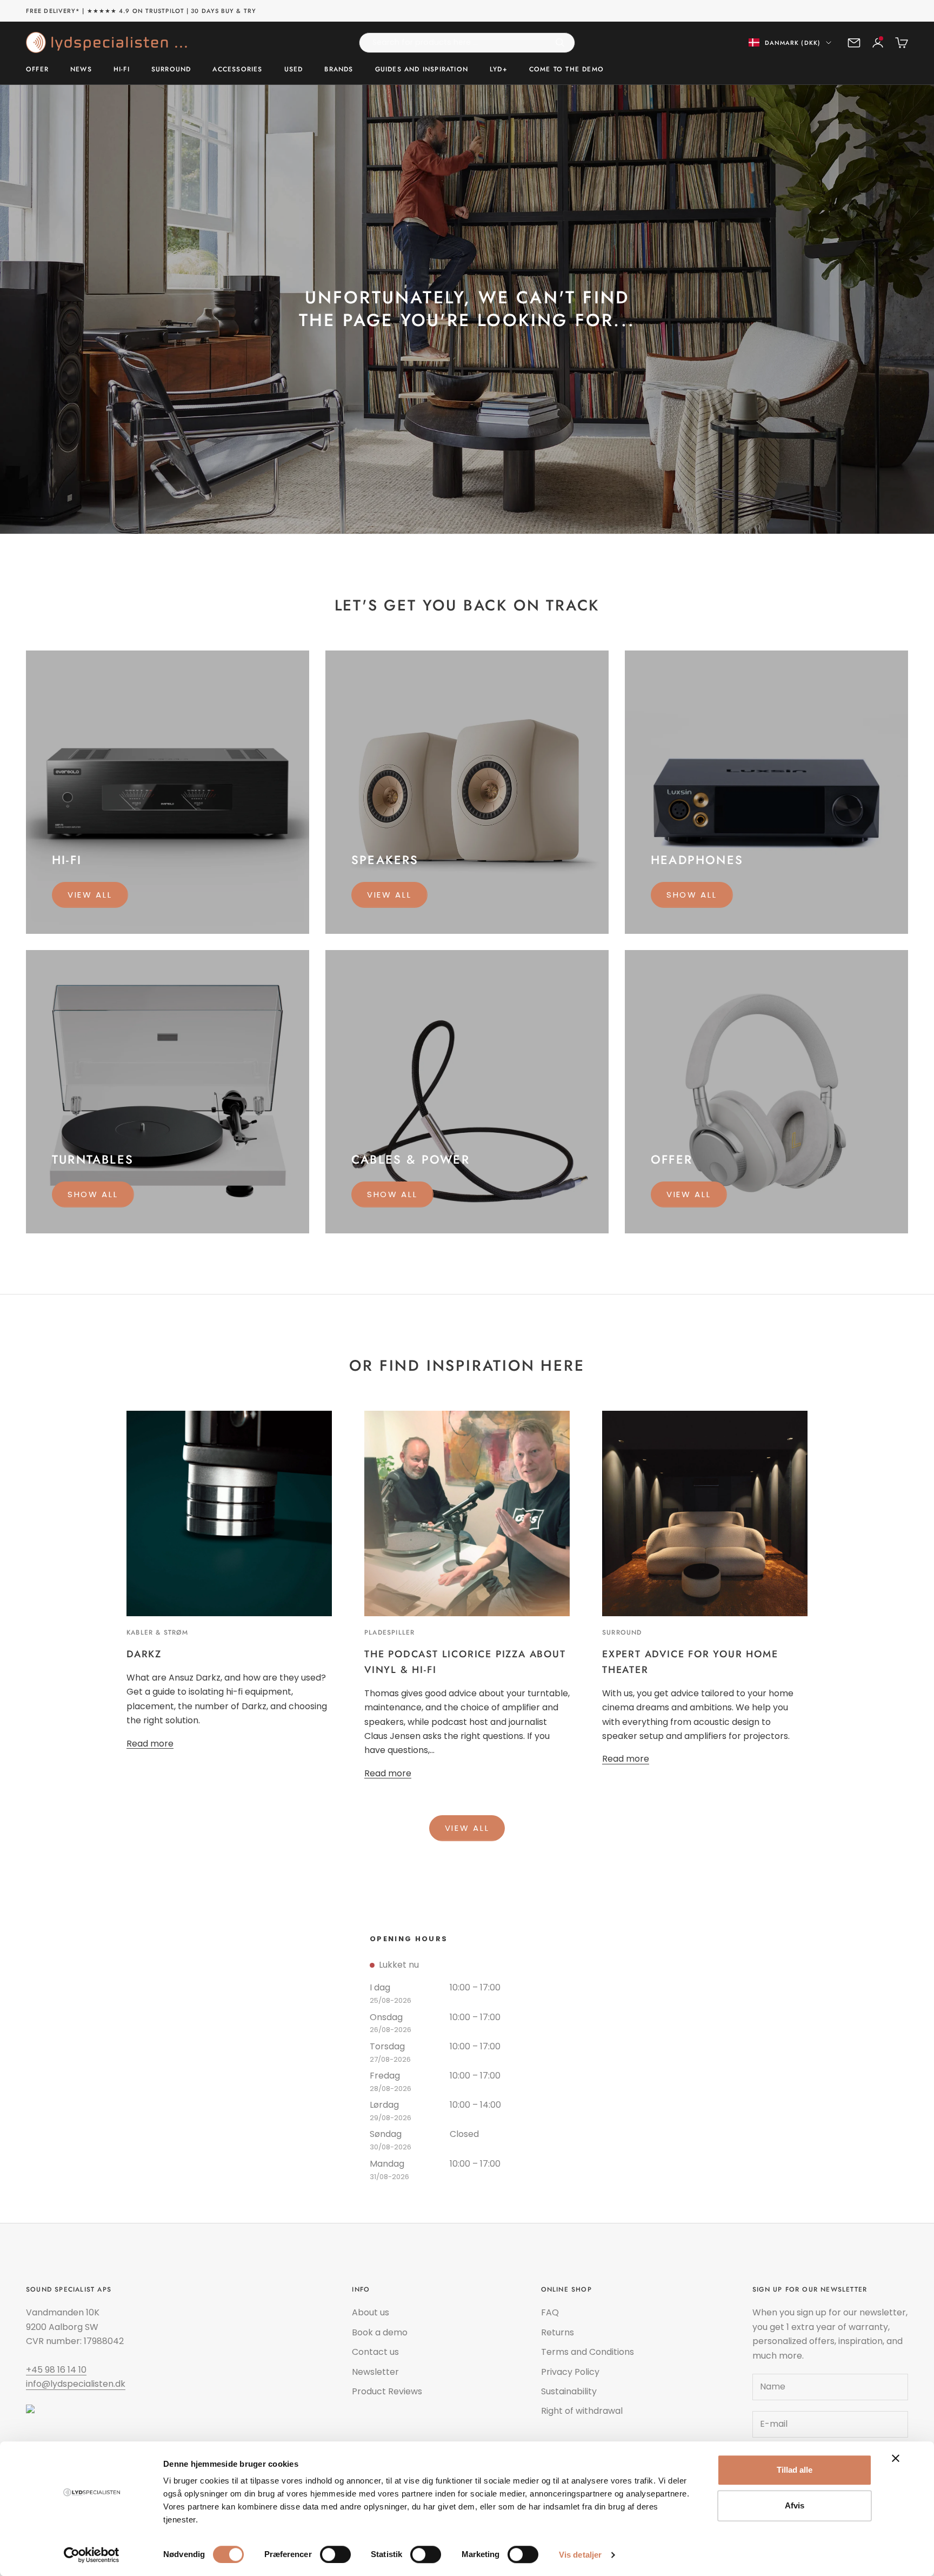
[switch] (335, 2554)
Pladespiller (389, 1632)
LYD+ (499, 69)
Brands (339, 69)
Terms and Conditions (588, 2352)
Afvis (795, 2505)
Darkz (144, 1654)
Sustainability (569, 2391)
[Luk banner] (896, 2458)
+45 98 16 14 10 (56, 2370)
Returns (558, 2332)
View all (90, 895)
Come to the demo (566, 69)
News (81, 69)
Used (294, 69)
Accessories (237, 69)
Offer (37, 69)
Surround (171, 69)
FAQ (550, 2312)
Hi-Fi (122, 69)
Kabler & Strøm (157, 1632)
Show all (692, 895)
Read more (150, 1744)
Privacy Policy (570, 2372)
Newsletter (375, 2372)
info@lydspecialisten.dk (76, 2384)
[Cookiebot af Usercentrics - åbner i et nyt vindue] (92, 2555)
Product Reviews (387, 2391)
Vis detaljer (580, 2555)
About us (371, 2312)
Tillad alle (795, 2470)
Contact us (375, 2352)
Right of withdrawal (582, 2411)
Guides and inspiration (422, 69)
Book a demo (380, 2332)
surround (622, 1632)
